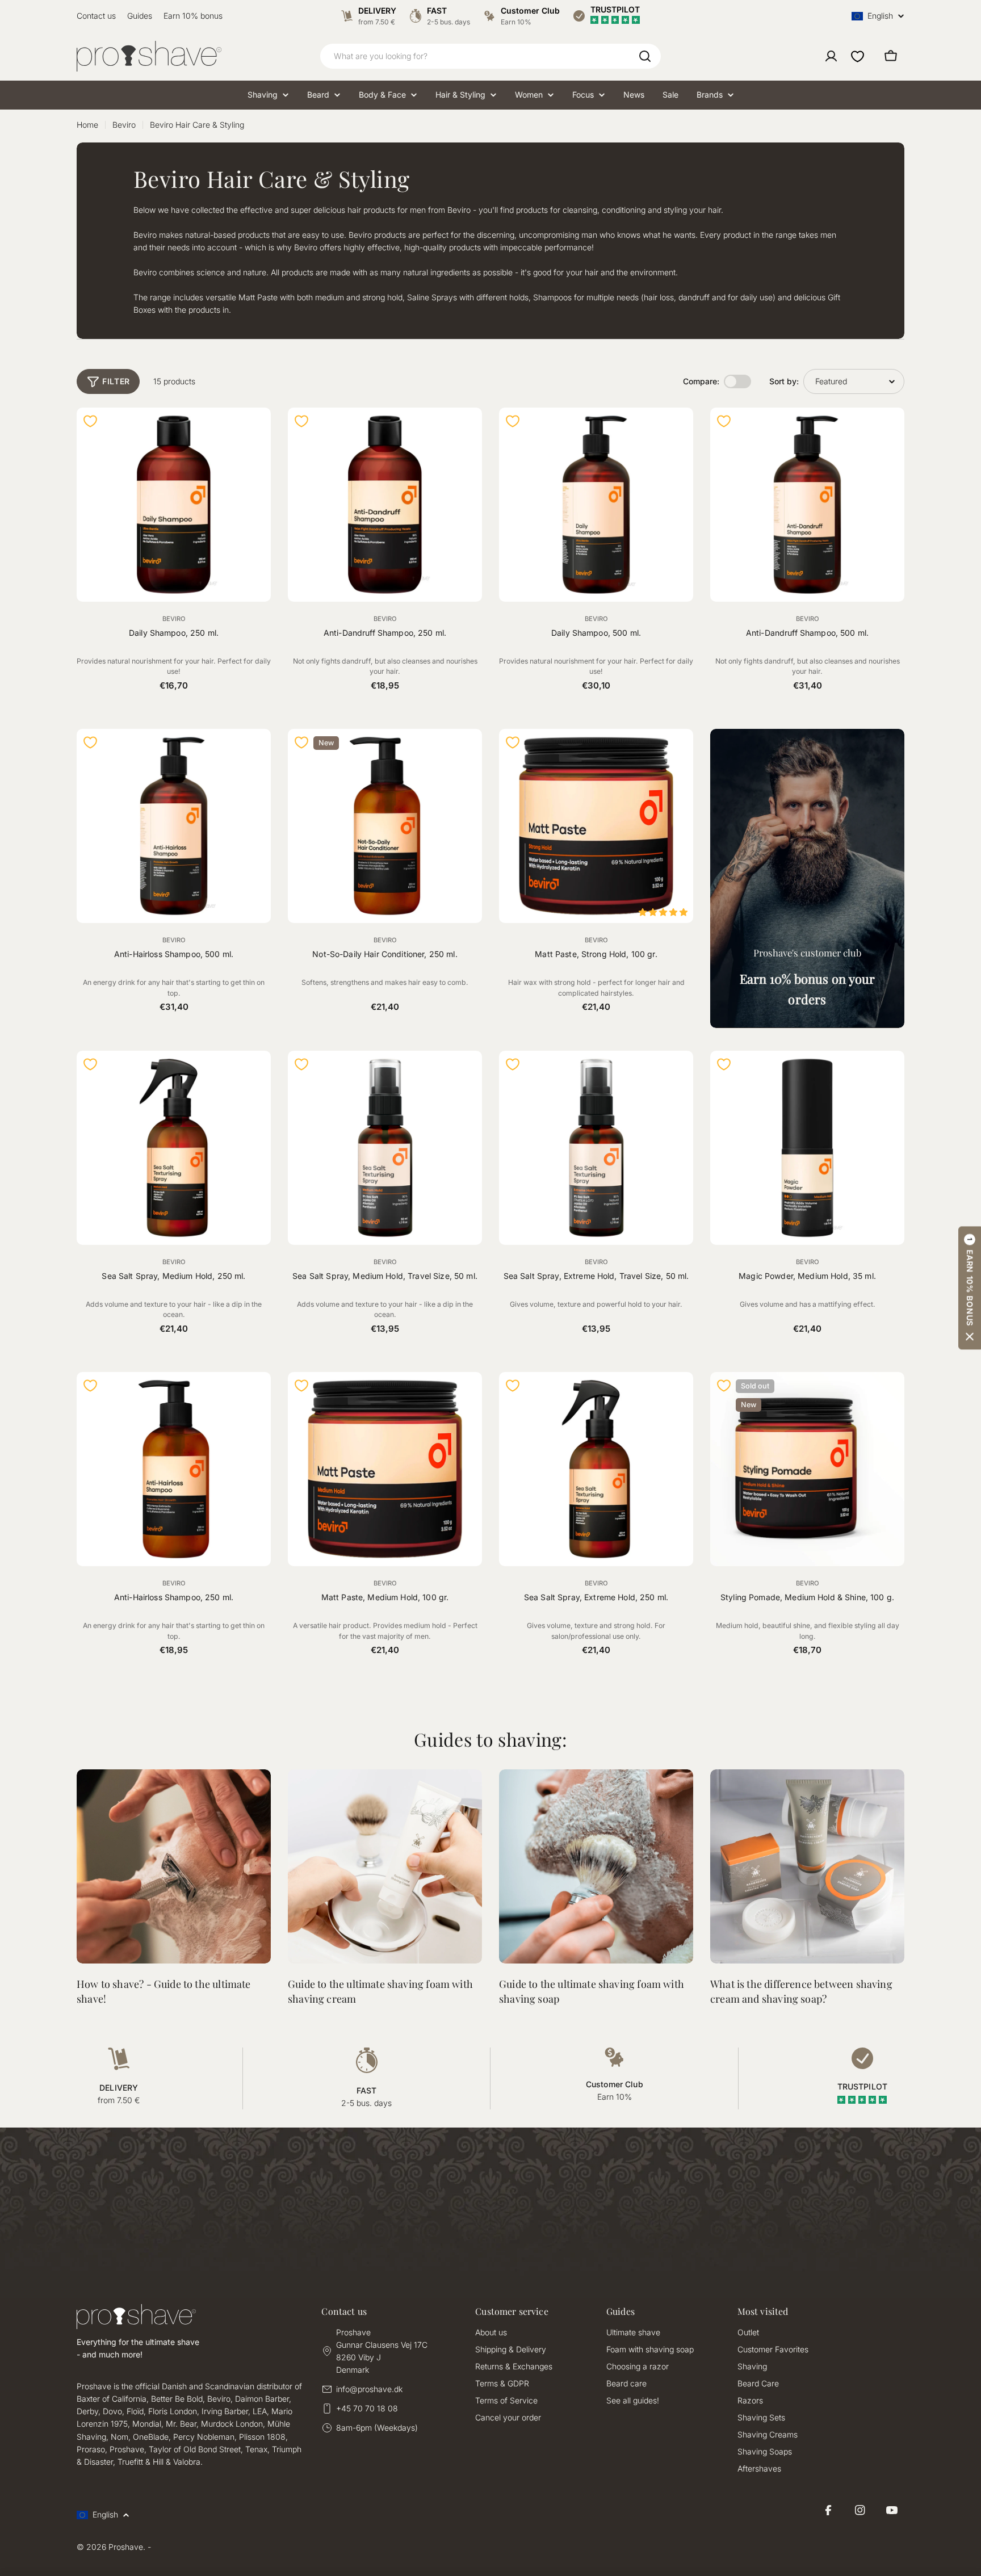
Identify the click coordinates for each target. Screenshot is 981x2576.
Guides (140, 16)
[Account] (831, 56)
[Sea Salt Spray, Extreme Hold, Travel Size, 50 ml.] (596, 1148)
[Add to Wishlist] (90, 421)
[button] (970, 1288)
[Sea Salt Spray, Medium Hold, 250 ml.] (174, 1148)
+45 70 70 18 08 (367, 2408)
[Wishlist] (858, 56)
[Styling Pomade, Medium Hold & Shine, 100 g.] (807, 1469)
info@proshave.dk (369, 2389)
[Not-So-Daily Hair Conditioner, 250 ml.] (385, 826)
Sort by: (784, 381)
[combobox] (491, 56)
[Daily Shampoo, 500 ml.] (596, 505)
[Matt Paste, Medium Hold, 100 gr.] (385, 1469)
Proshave (126, 2547)
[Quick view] (255, 431)
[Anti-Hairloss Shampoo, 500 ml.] (174, 826)
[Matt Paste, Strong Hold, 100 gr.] (596, 826)
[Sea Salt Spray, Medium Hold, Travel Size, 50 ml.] (385, 1148)
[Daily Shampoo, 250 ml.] (174, 505)
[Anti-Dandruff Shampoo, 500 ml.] (807, 505)
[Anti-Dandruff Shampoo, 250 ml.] (385, 505)
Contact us (96, 16)
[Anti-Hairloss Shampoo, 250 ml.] (174, 1469)
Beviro (124, 125)
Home (87, 125)
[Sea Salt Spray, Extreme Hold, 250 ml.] (596, 1469)
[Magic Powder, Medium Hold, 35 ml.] (807, 1148)
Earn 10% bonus (193, 16)
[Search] (645, 56)
